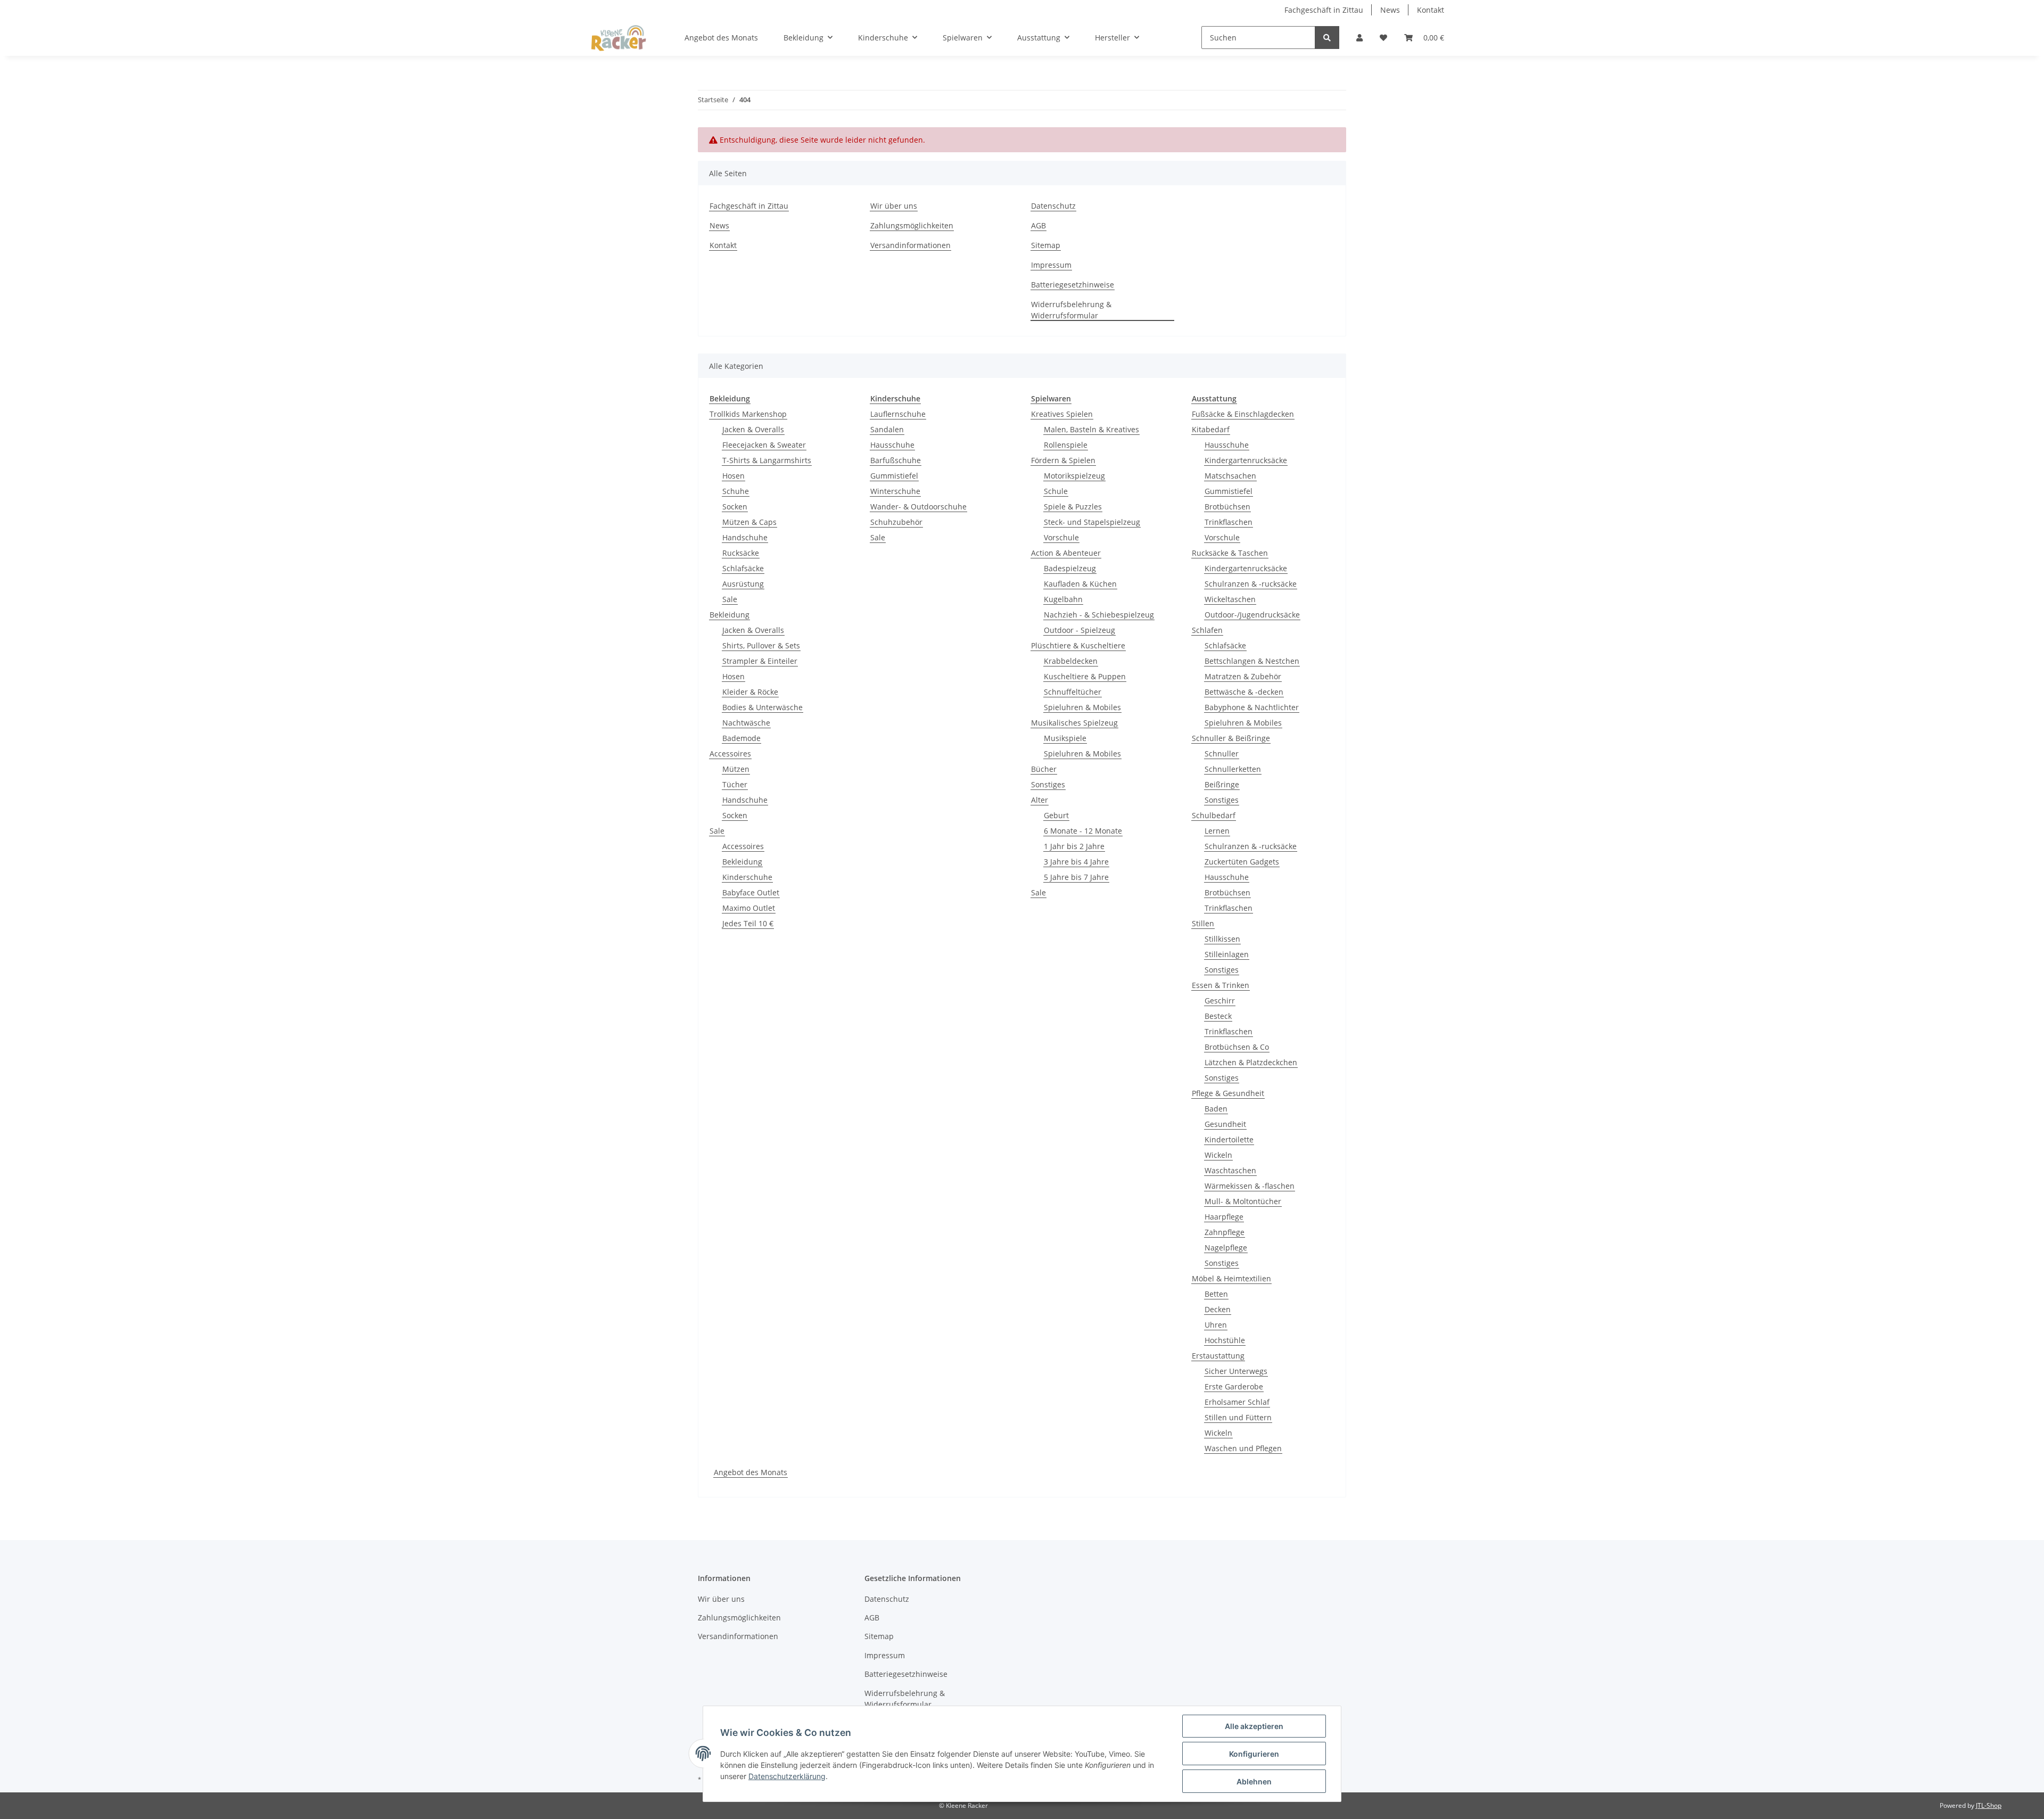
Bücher (1044, 769)
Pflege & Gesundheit (1228, 1093)
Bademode (741, 738)
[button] (1359, 38)
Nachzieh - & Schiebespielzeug (1099, 615)
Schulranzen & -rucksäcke (1251, 584)
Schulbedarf (1214, 815)
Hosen (733, 476)
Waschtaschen (1230, 1170)
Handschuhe (745, 537)
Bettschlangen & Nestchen (1252, 661)
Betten (1216, 1294)
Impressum (1051, 265)
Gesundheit (1225, 1124)
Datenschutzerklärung (787, 1776)
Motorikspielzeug (1074, 476)
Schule (1056, 491)
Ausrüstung (743, 584)
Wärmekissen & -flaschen (1250, 1186)
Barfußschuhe (896, 460)
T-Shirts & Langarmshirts (767, 460)
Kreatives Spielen (1062, 414)
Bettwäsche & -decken (1244, 692)
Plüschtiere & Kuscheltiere (1078, 645)
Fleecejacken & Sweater (764, 445)
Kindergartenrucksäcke (1246, 460)
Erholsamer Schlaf (1237, 1402)
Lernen (1217, 831)
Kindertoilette (1229, 1139)
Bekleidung (730, 615)
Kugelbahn (1063, 599)
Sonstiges (1048, 784)
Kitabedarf (1211, 429)
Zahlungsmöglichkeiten (912, 225)
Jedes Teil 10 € (748, 923)
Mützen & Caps (749, 522)
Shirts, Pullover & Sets (761, 645)
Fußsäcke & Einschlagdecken (1243, 414)
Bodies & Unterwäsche (763, 707)
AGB (1039, 225)
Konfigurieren (1254, 1754)
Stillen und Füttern (1238, 1417)
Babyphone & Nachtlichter (1252, 707)
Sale (730, 599)
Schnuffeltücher (1073, 692)
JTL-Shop (1989, 1805)
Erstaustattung (1218, 1356)
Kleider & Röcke (750, 692)
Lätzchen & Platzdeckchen (1251, 1062)
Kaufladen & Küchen (1080, 584)
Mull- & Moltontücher (1243, 1201)
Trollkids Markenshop (748, 414)
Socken (735, 507)
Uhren (1216, 1325)
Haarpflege (1224, 1217)
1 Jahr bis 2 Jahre (1074, 846)
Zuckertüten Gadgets (1242, 862)
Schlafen (1207, 630)
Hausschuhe (892, 445)
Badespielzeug (1070, 568)
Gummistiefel (894, 476)
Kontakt (1431, 10)
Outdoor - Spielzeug (1079, 630)
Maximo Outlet (749, 908)
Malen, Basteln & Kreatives (1091, 429)
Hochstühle (1225, 1340)
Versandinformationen (910, 245)
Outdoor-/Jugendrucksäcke (1252, 615)
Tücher (735, 784)
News (1390, 10)
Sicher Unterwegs (1236, 1371)
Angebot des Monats (751, 1472)
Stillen (1203, 923)
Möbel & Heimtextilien (1231, 1278)
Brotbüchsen (1227, 507)
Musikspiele (1065, 738)
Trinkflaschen (1229, 522)
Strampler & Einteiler (760, 661)
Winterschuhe (895, 491)
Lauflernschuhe (898, 414)
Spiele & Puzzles (1073, 507)
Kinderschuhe (747, 877)
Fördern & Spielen (1063, 460)
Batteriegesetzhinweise (1073, 285)
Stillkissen (1222, 939)
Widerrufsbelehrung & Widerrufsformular (1071, 310)
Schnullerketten (1233, 769)
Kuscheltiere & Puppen (1085, 676)
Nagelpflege (1226, 1248)
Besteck (1218, 1016)
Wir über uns (894, 206)
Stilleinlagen (1227, 954)
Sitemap (1046, 245)
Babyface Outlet (751, 892)
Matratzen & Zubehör (1243, 676)
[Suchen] (1327, 38)
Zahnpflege (1225, 1232)
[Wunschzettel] (1383, 38)
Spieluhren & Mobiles (1082, 707)
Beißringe (1222, 784)
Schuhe (736, 491)
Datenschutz (1053, 206)
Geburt (1056, 815)
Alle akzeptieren (1254, 1726)
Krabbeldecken (1071, 661)
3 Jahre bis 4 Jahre (1076, 862)
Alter (1040, 800)
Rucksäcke (741, 553)
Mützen (736, 769)
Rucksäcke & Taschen (1230, 553)
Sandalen (887, 429)
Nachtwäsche (746, 723)
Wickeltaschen (1230, 599)
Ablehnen (1254, 1781)
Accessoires (730, 754)
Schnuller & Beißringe (1231, 738)
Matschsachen (1230, 476)
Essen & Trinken (1221, 985)
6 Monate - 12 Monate (1083, 831)
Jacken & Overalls (753, 429)
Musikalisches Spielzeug (1074, 723)
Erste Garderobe (1234, 1386)
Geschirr (1220, 1001)
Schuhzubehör (896, 522)
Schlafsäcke (743, 568)
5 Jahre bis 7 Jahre (1076, 877)
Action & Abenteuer (1066, 553)
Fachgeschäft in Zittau (1324, 10)
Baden (1216, 1109)
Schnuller (1222, 754)
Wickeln (1218, 1155)
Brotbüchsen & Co (1237, 1047)
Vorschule (1061, 537)
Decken (1218, 1309)
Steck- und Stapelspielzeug (1092, 522)
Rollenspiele (1066, 445)
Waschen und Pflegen (1243, 1448)
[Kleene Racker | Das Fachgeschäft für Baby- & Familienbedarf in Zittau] (619, 38)
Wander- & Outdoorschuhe (918, 507)
